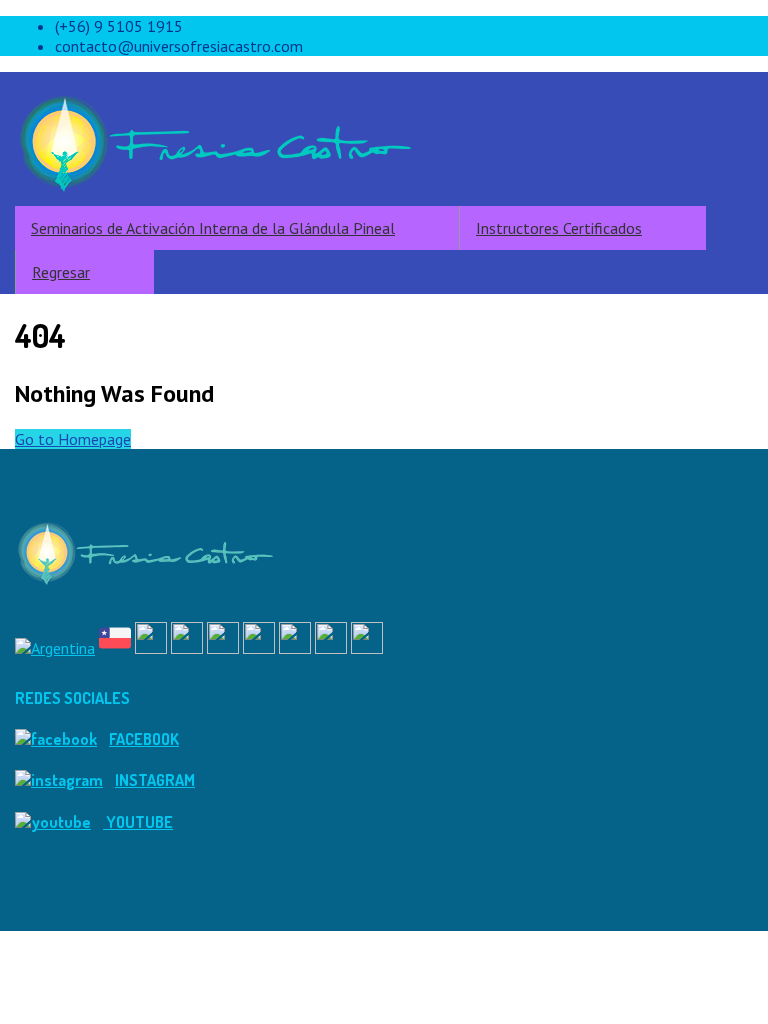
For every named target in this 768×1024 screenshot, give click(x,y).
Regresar (61, 272)
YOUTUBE (138, 822)
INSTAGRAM (155, 780)
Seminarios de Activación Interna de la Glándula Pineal (213, 228)
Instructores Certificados (559, 228)
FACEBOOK (144, 739)
